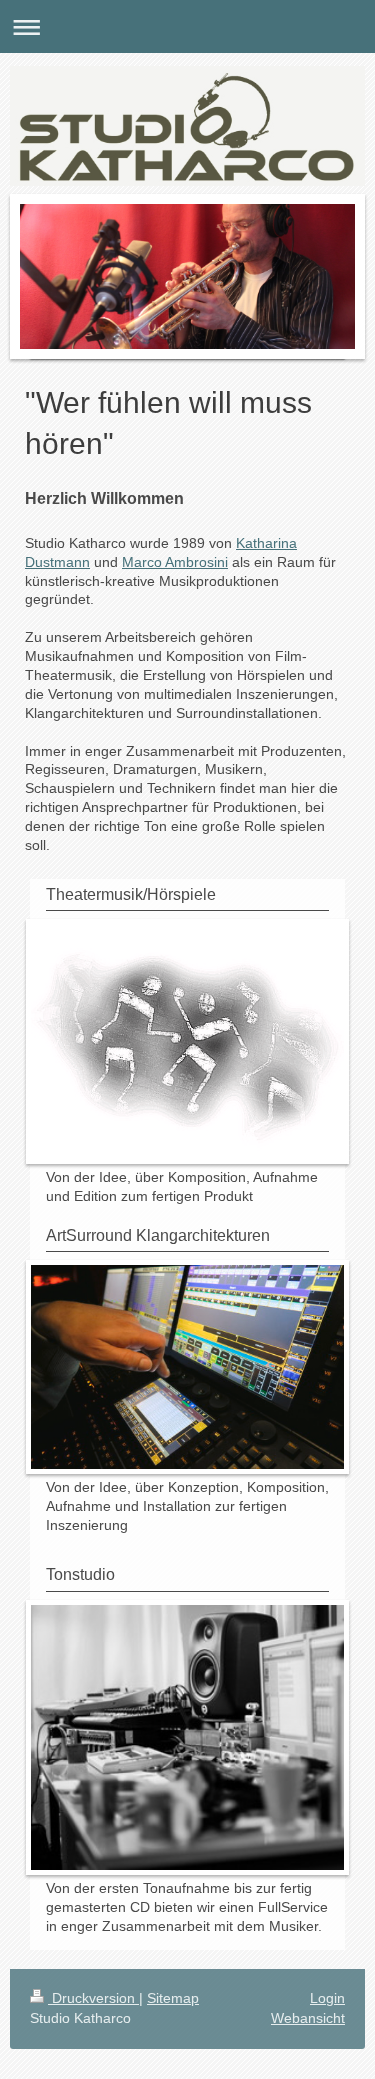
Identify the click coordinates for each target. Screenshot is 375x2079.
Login (327, 1998)
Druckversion (93, 1998)
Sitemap (173, 1998)
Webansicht (308, 2018)
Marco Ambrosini (175, 562)
